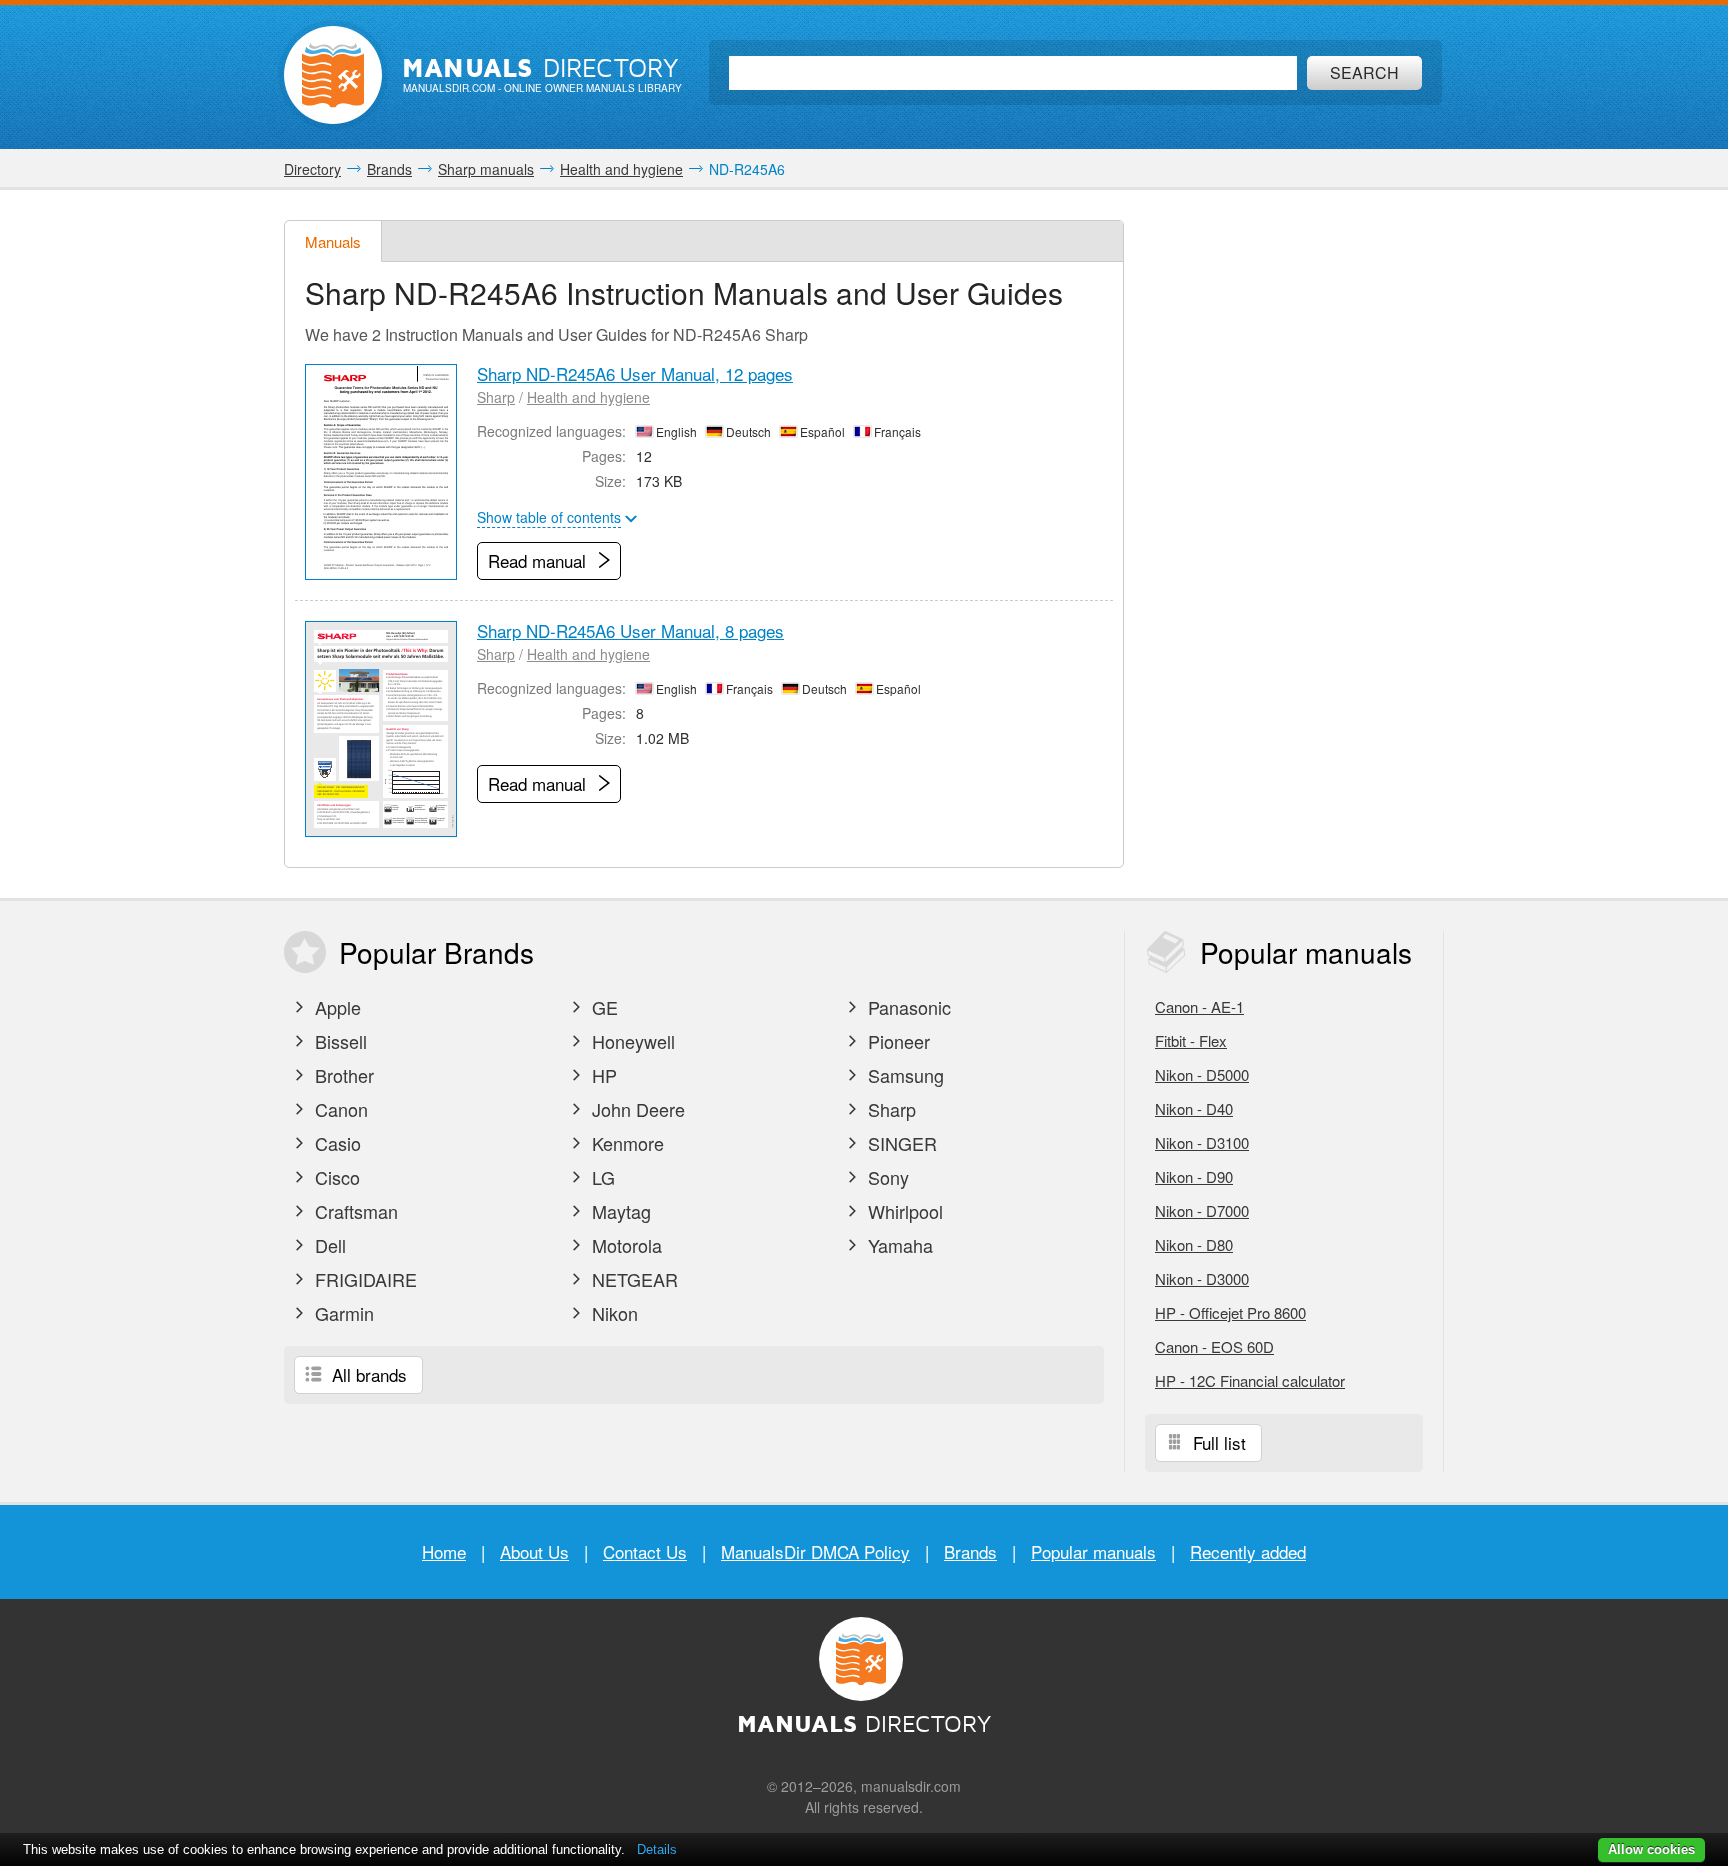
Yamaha (898, 1245)
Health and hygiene (588, 397)
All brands (367, 1374)
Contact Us (645, 1551)
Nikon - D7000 (1202, 1210)
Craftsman (354, 1211)
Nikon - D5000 (1202, 1074)
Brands (970, 1551)
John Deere (636, 1109)
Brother (342, 1075)
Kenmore (625, 1143)
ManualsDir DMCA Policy (815, 1551)
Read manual (539, 560)
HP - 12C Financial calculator (1250, 1380)
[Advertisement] (1294, 520)
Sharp (496, 397)
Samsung (903, 1075)
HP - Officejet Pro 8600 (1230, 1312)
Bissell (338, 1041)
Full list (1217, 1442)
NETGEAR (632, 1279)
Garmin (342, 1313)
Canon (339, 1109)
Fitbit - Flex (1191, 1040)
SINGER (900, 1143)
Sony (886, 1177)
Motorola (624, 1245)
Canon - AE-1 (1199, 1006)
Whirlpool (903, 1211)
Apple (335, 1007)
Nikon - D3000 (1202, 1278)
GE (602, 1007)
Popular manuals (1093, 1551)
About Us (534, 1551)
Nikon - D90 (1194, 1176)
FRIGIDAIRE (363, 1279)
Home (444, 1551)
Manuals (333, 241)
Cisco (335, 1177)
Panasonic (907, 1007)
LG (601, 1177)
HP (602, 1075)
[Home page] (333, 75)
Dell (328, 1245)
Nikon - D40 (1194, 1108)
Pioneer (896, 1041)
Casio (335, 1143)
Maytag (619, 1211)
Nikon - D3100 (1202, 1142)
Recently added (1248, 1551)
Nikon (612, 1313)
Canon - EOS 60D (1214, 1346)
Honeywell (631, 1041)
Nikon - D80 (1194, 1244)
